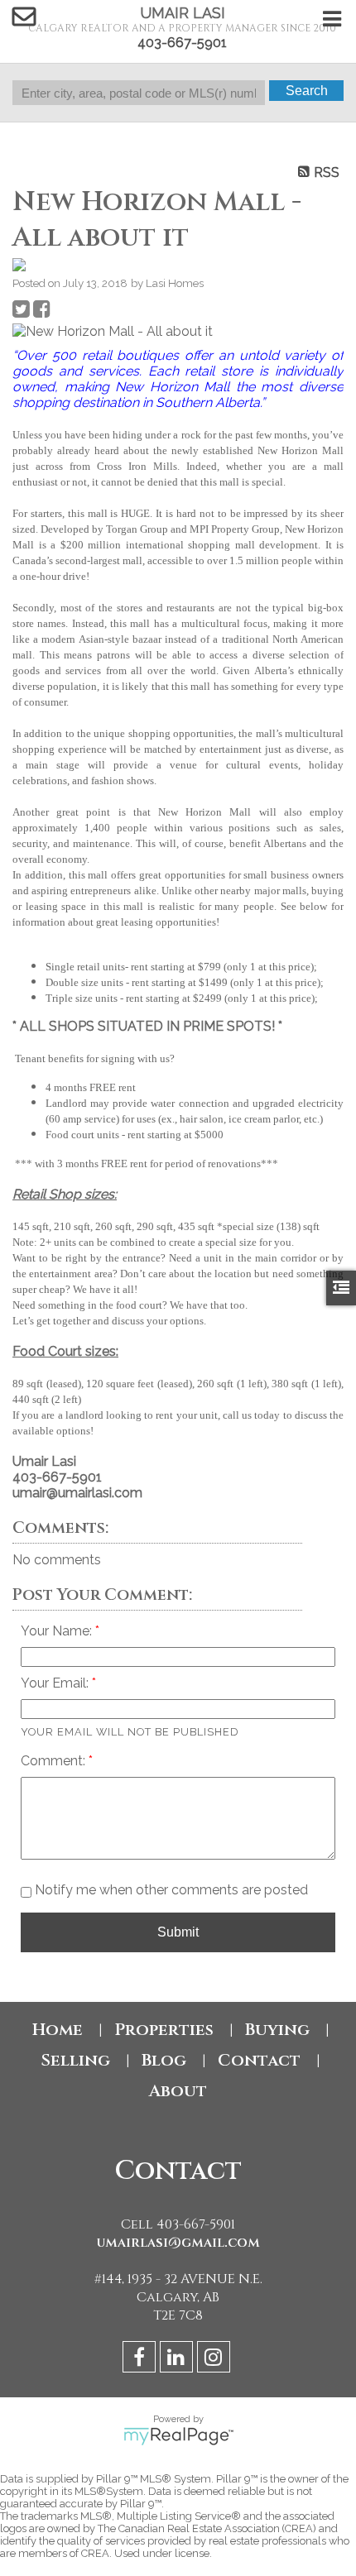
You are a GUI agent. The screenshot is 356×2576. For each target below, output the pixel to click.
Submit (178, 1932)
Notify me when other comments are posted (170, 1890)
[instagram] (216, 2360)
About (178, 2091)
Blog (164, 2060)
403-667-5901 (182, 43)
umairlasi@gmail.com (178, 2243)
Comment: (55, 1761)
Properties (164, 2030)
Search (307, 91)
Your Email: (56, 1683)
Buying (277, 2030)
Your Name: (58, 1631)
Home (58, 2030)
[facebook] (141, 2360)
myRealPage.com (178, 2436)
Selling (75, 2060)
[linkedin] (178, 2360)
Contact (259, 2060)
